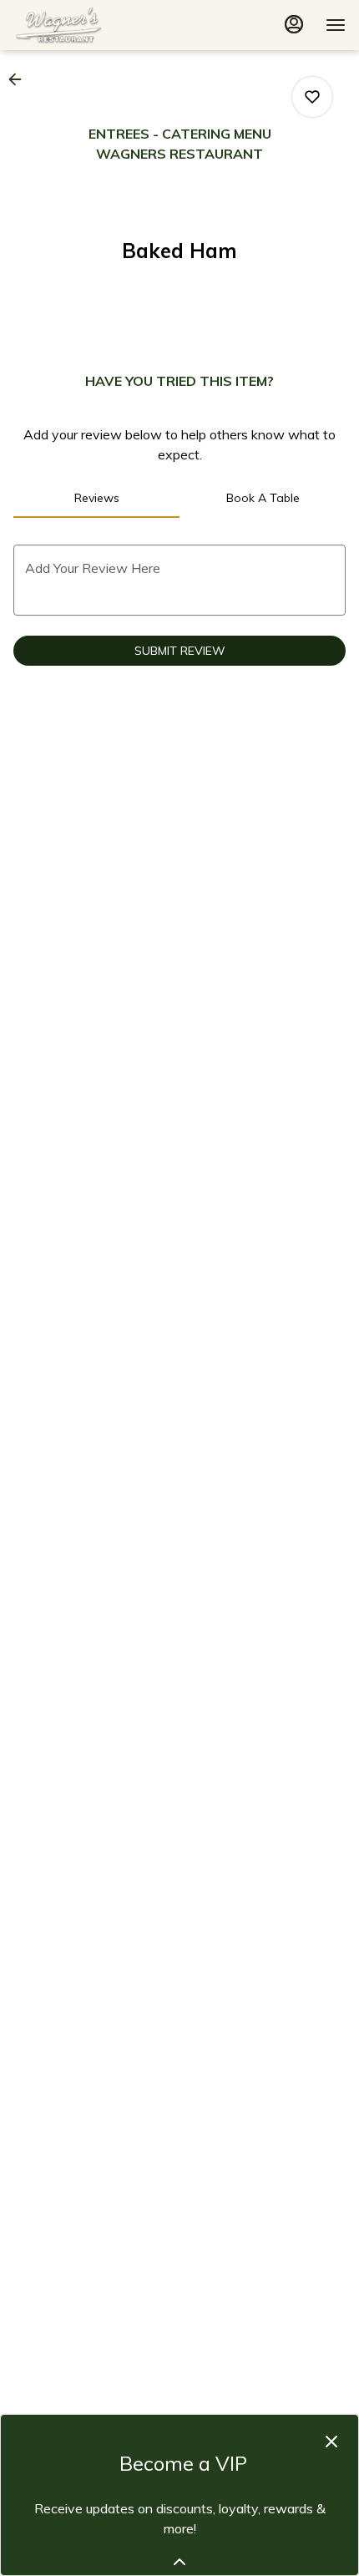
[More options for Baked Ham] (312, 97)
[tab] (96, 498)
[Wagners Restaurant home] (88, 25)
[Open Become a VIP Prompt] (179, 2562)
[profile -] (294, 24)
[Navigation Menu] (336, 25)
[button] (20, 79)
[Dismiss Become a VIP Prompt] (331, 2442)
